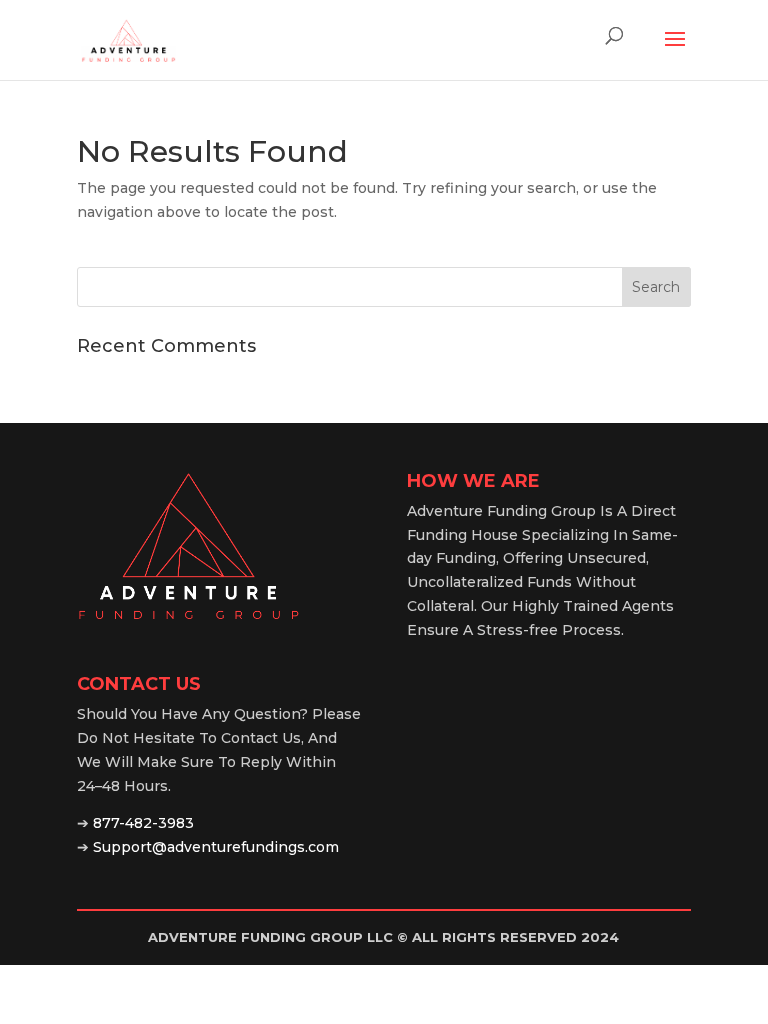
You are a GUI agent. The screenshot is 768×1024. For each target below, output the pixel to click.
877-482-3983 (143, 823)
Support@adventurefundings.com (216, 847)
